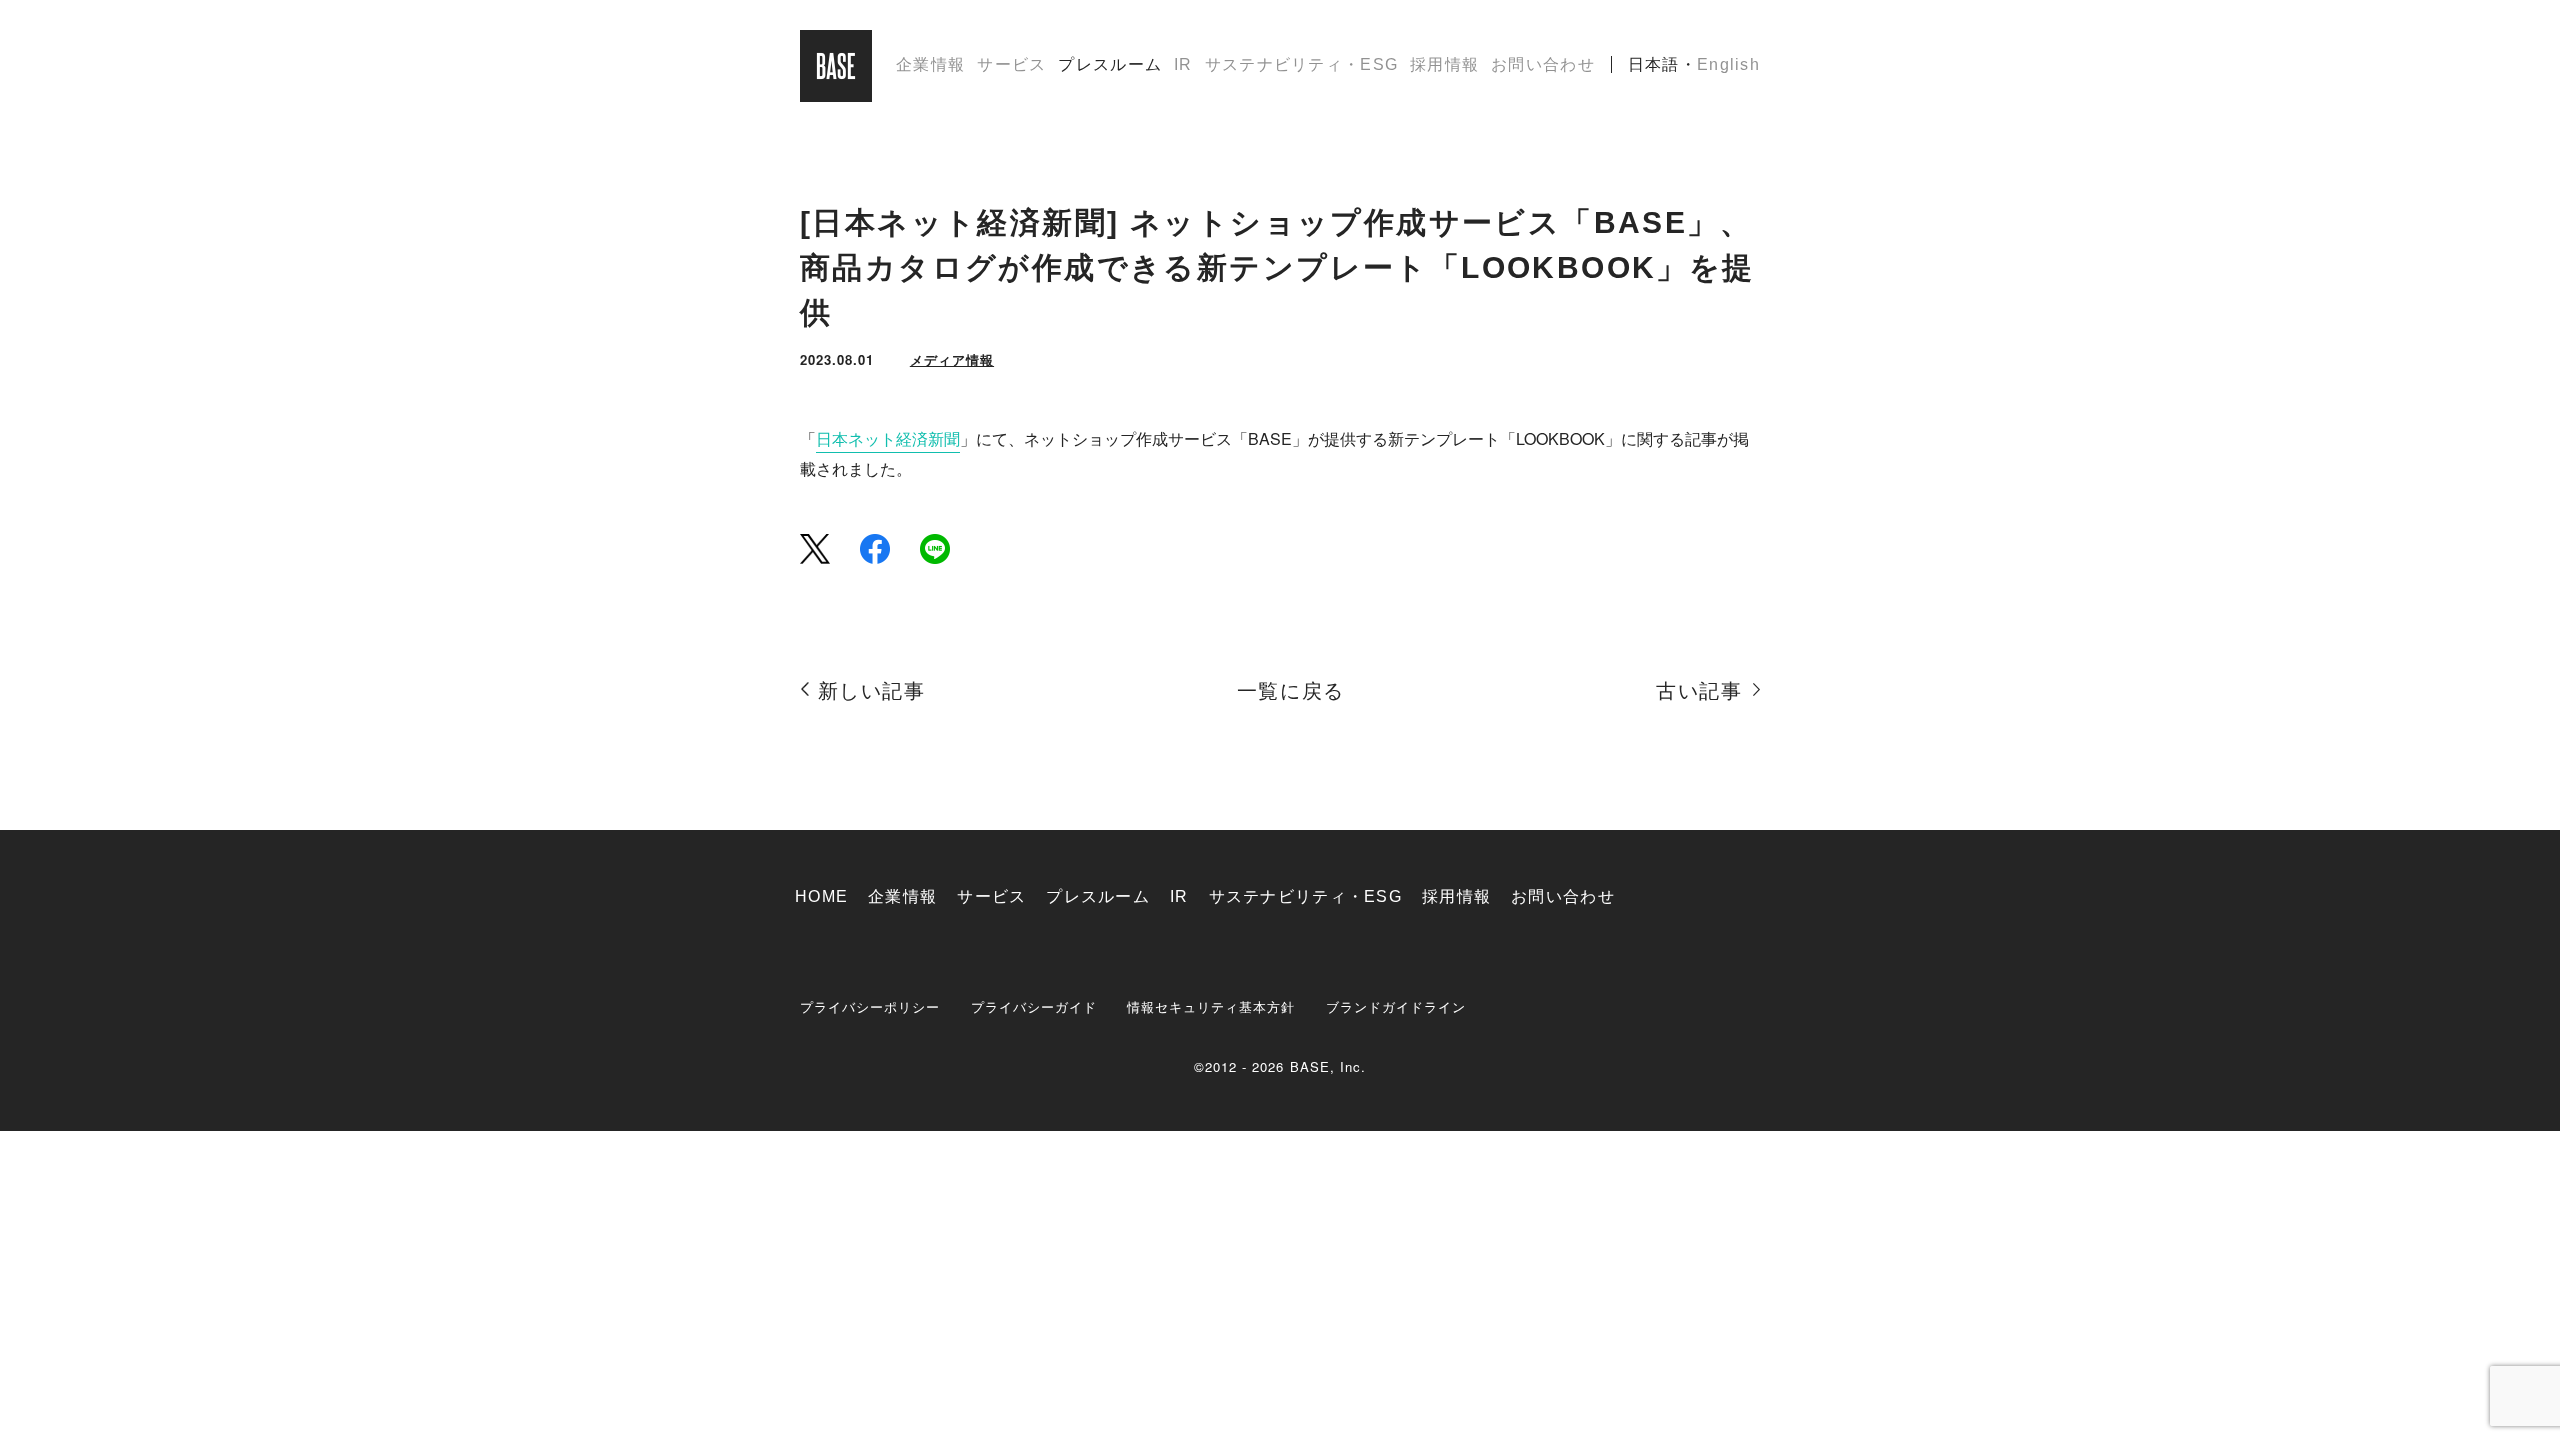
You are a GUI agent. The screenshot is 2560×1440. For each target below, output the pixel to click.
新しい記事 (872, 691)
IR (1183, 64)
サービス (1011, 64)
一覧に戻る (1291, 691)
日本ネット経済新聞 (888, 438)
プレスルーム (1110, 64)
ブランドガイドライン (1396, 1006)
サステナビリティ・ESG (1301, 64)
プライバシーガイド (1034, 1006)
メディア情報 (952, 359)
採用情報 (1444, 64)
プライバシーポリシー (870, 1006)
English (1728, 64)
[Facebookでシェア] (875, 548)
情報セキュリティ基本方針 (1211, 1006)
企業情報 (930, 64)
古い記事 (1699, 691)
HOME (821, 896)
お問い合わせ (1543, 64)
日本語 (1654, 64)
